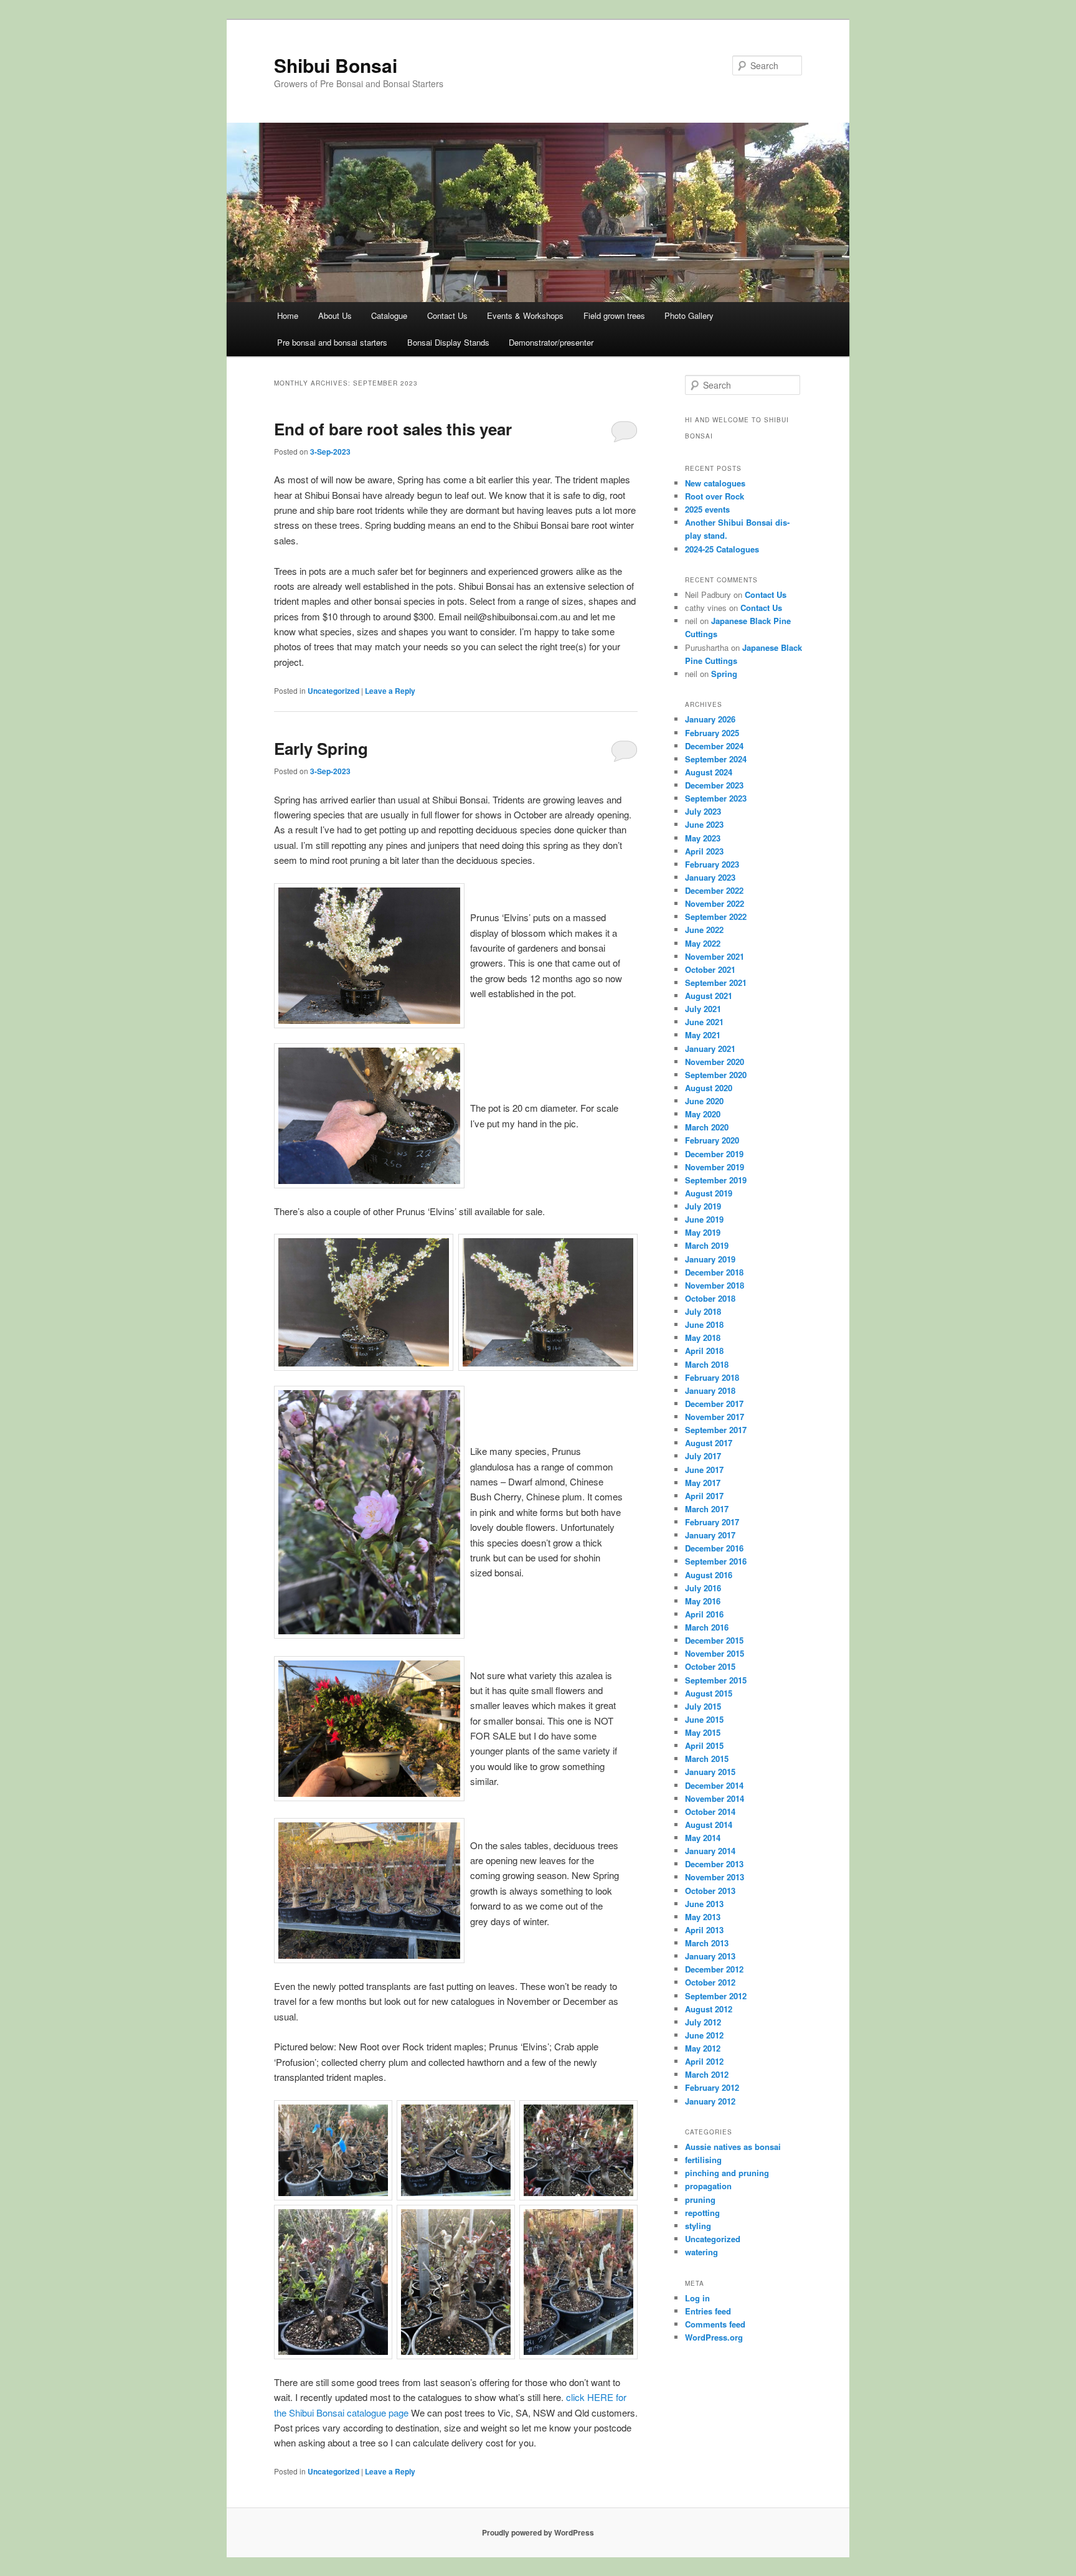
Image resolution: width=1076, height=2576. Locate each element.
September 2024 (716, 759)
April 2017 (704, 1496)
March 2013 (707, 1943)
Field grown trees (614, 315)
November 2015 (715, 1653)
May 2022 (703, 943)
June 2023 (704, 824)
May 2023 (703, 838)
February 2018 (712, 1377)
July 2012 (703, 2022)
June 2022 (704, 930)
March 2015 (707, 1759)
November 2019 (715, 1167)
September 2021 (716, 983)
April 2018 (704, 1351)
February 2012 (712, 2087)
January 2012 (710, 2101)
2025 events (707, 509)
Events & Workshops (525, 315)
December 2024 (714, 746)
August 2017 (709, 1443)
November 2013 (715, 1877)
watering (701, 2252)
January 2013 (710, 1956)
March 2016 (707, 1627)
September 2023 (716, 798)
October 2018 (710, 1298)
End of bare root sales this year (393, 429)
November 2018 (715, 1285)
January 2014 (710, 1851)
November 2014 (715, 1798)
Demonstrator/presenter (551, 342)
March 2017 (707, 1509)
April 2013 (704, 1930)
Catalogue (389, 315)
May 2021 (703, 1035)
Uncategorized (333, 691)
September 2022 (716, 916)
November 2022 (715, 903)
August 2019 (709, 1193)
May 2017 (703, 1483)
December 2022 (714, 890)
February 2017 (712, 1522)
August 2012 (709, 2009)
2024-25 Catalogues (722, 549)
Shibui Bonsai (336, 65)
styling (698, 2226)
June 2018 (704, 1324)
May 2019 (703, 1232)
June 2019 (704, 1219)
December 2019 (714, 1154)
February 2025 (712, 733)
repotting (702, 2213)
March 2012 (707, 2074)
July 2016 (703, 1588)
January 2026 (710, 719)
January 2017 (710, 1535)
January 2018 (710, 1390)
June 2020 (704, 1101)
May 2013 (703, 1917)
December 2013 (714, 1864)
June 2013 (704, 1904)
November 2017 (715, 1417)
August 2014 (709, 1825)
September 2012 (716, 1996)
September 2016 (716, 1561)
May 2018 (703, 1338)
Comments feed (715, 2324)
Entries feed (708, 2311)
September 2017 (716, 1430)
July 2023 (703, 811)
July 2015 (703, 1706)
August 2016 (709, 1575)
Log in (697, 2298)
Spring (724, 674)
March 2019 (707, 1245)
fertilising (703, 2160)
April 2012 (704, 2061)
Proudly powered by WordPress (538, 2532)
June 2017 (704, 1470)
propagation (708, 2186)
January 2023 (710, 877)
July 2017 (703, 1456)
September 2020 (716, 1075)
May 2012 (703, 2048)
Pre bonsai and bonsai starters (332, 342)
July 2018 (703, 1311)
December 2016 (714, 1548)
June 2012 (704, 2035)
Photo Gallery (689, 315)
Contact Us (447, 315)
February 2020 (712, 1140)
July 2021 (703, 1009)
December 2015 (714, 1640)
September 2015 (716, 1680)
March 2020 (707, 1127)
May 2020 (703, 1114)
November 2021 (715, 956)
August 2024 (709, 772)
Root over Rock (715, 496)
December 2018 (714, 1272)
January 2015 (710, 1772)
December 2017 (714, 1404)
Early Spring (321, 748)
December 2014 (714, 1785)
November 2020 (715, 1062)
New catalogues (715, 483)
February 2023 (712, 864)
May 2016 (703, 1601)
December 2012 (714, 1969)
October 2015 (710, 1666)
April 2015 (704, 1745)
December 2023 (714, 785)
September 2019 (716, 1180)
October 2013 (710, 1891)
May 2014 (703, 1838)
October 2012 (710, 1982)
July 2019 (703, 1206)
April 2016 (704, 1614)
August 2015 (709, 1693)
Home (288, 315)
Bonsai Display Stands (448, 342)
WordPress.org (714, 2337)
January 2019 (710, 1259)
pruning (700, 2200)
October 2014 (710, 1811)
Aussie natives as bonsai (733, 2147)
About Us (335, 315)
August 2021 (709, 996)
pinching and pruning (727, 2173)
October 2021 (710, 969)
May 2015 (703, 1732)
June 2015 (704, 1719)
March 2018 (707, 1364)
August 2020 (709, 1088)
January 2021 (710, 1049)
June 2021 (704, 1022)
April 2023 (704, 851)
